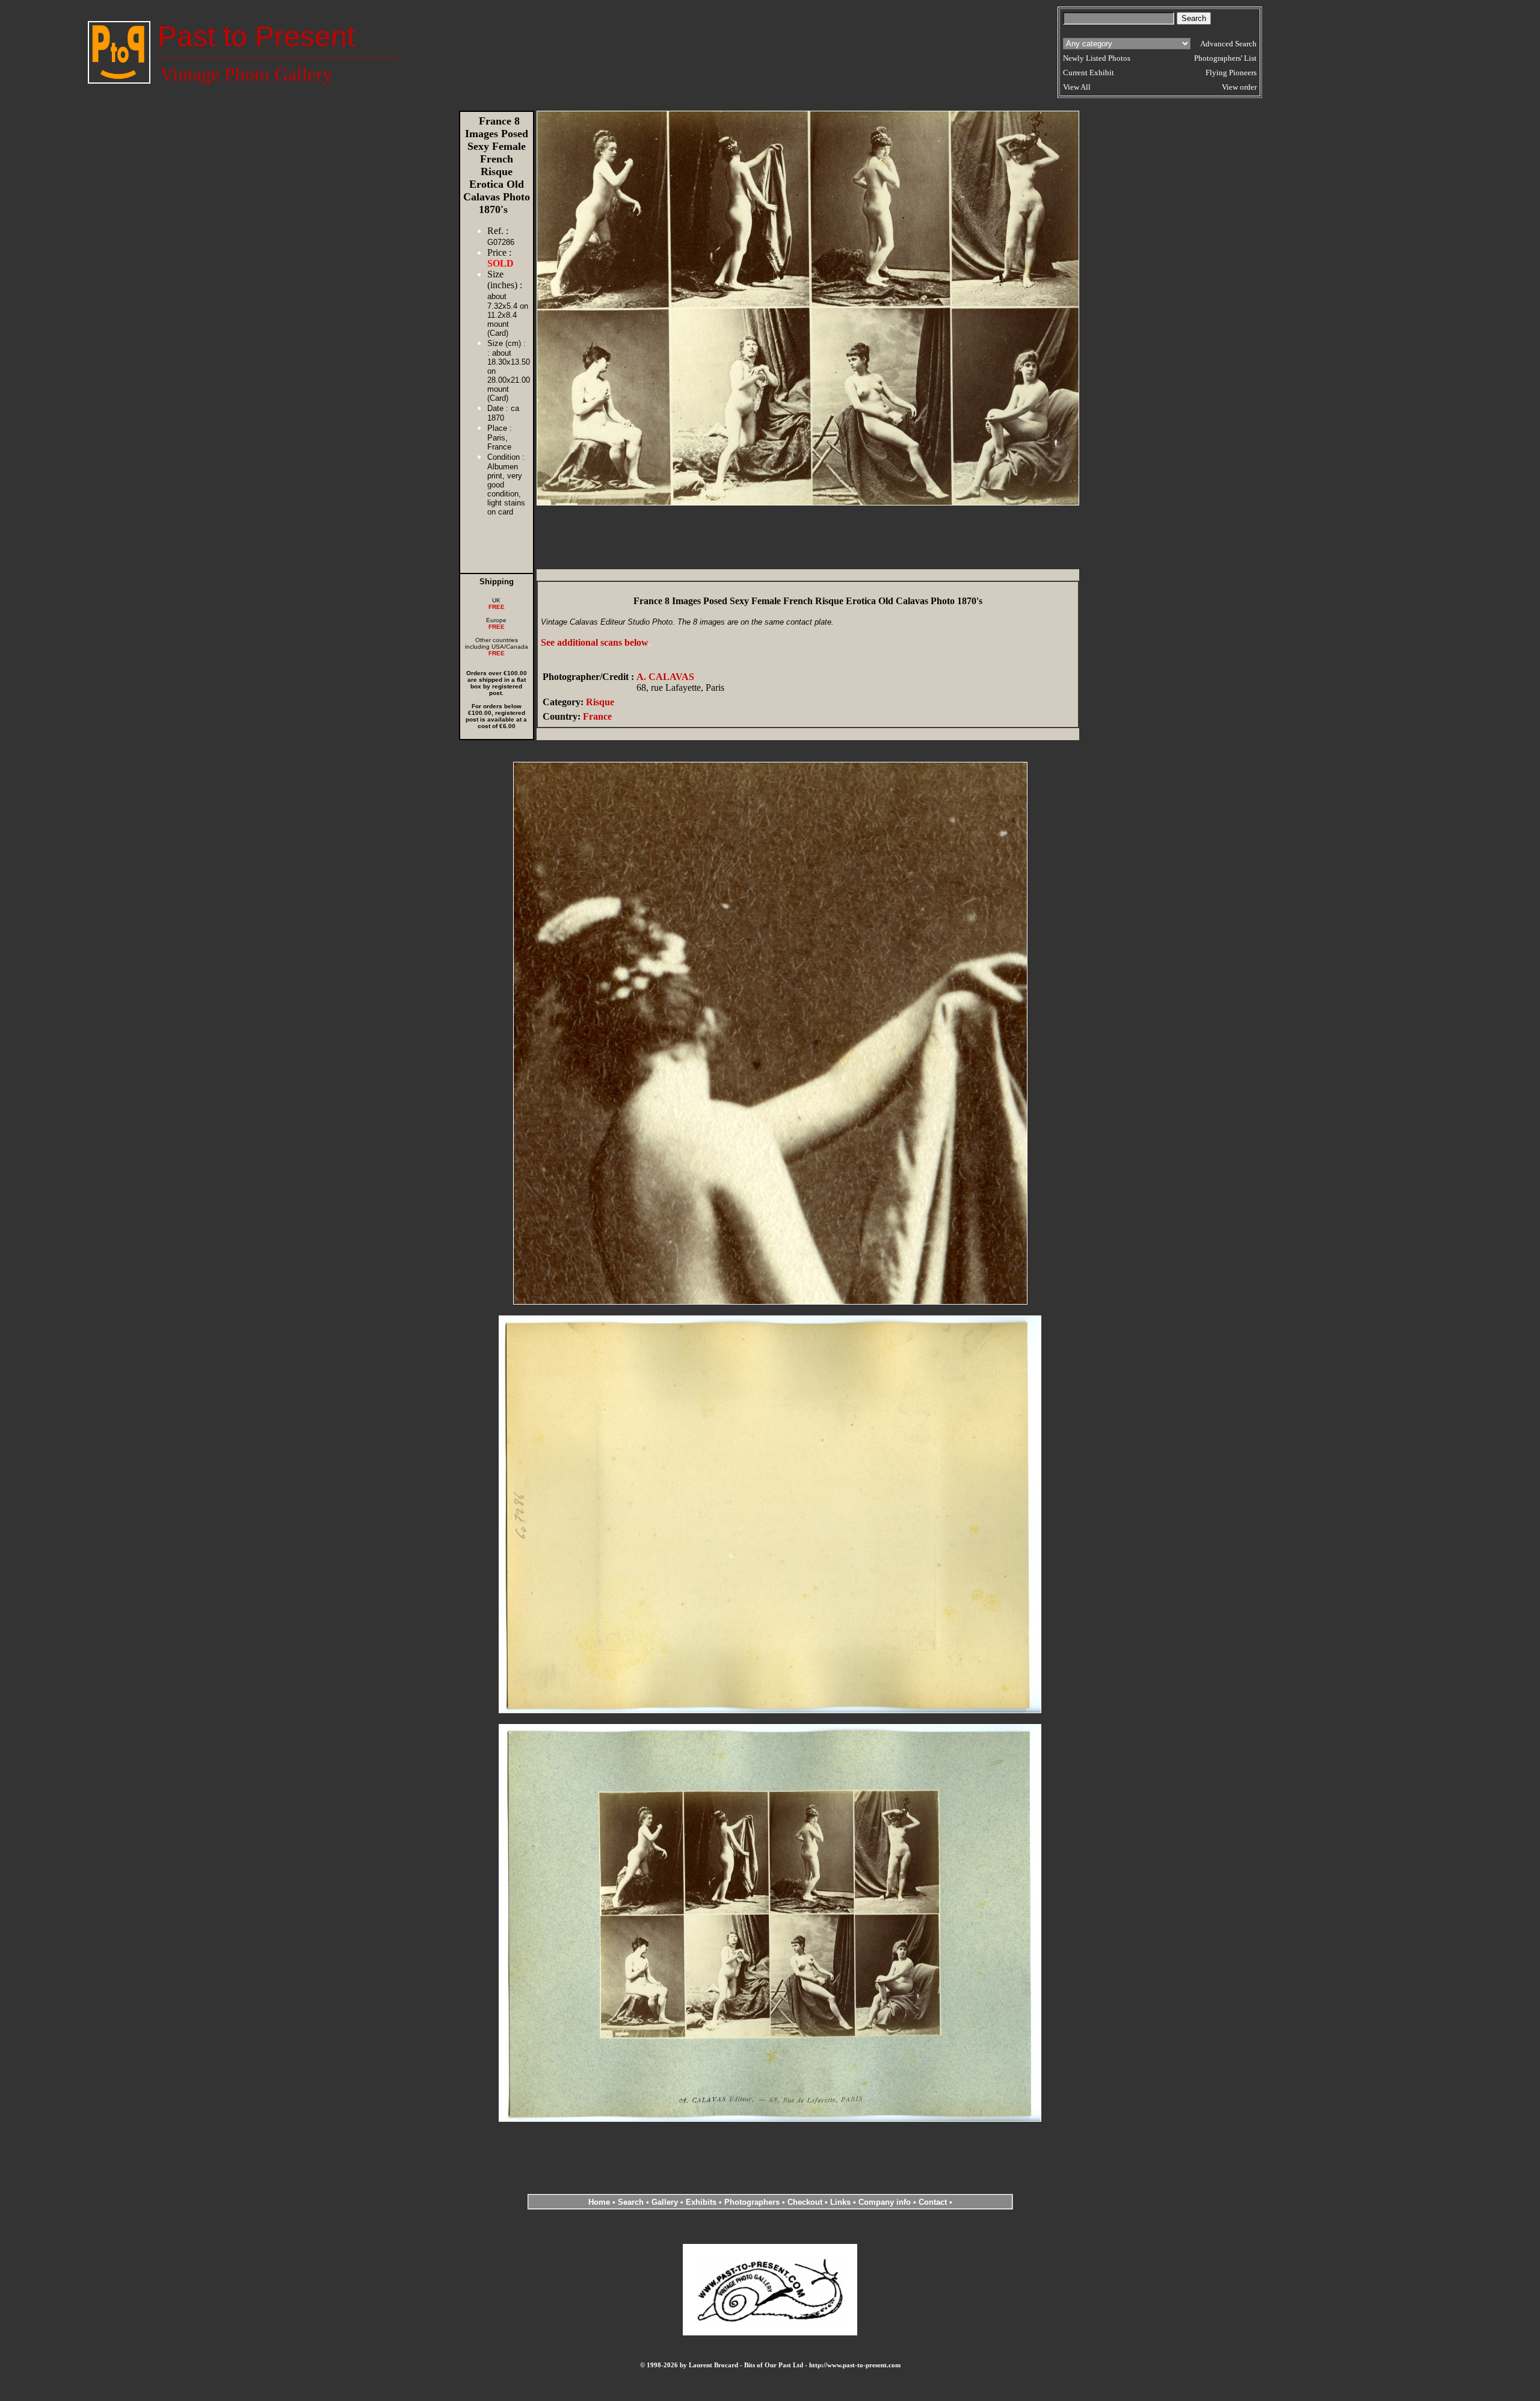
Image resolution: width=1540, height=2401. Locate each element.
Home (599, 2202)
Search (631, 2202)
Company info (886, 2202)
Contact (933, 2202)
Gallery (665, 2202)
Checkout (805, 2202)
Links (840, 2202)
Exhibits (701, 2202)
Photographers (752, 2202)
